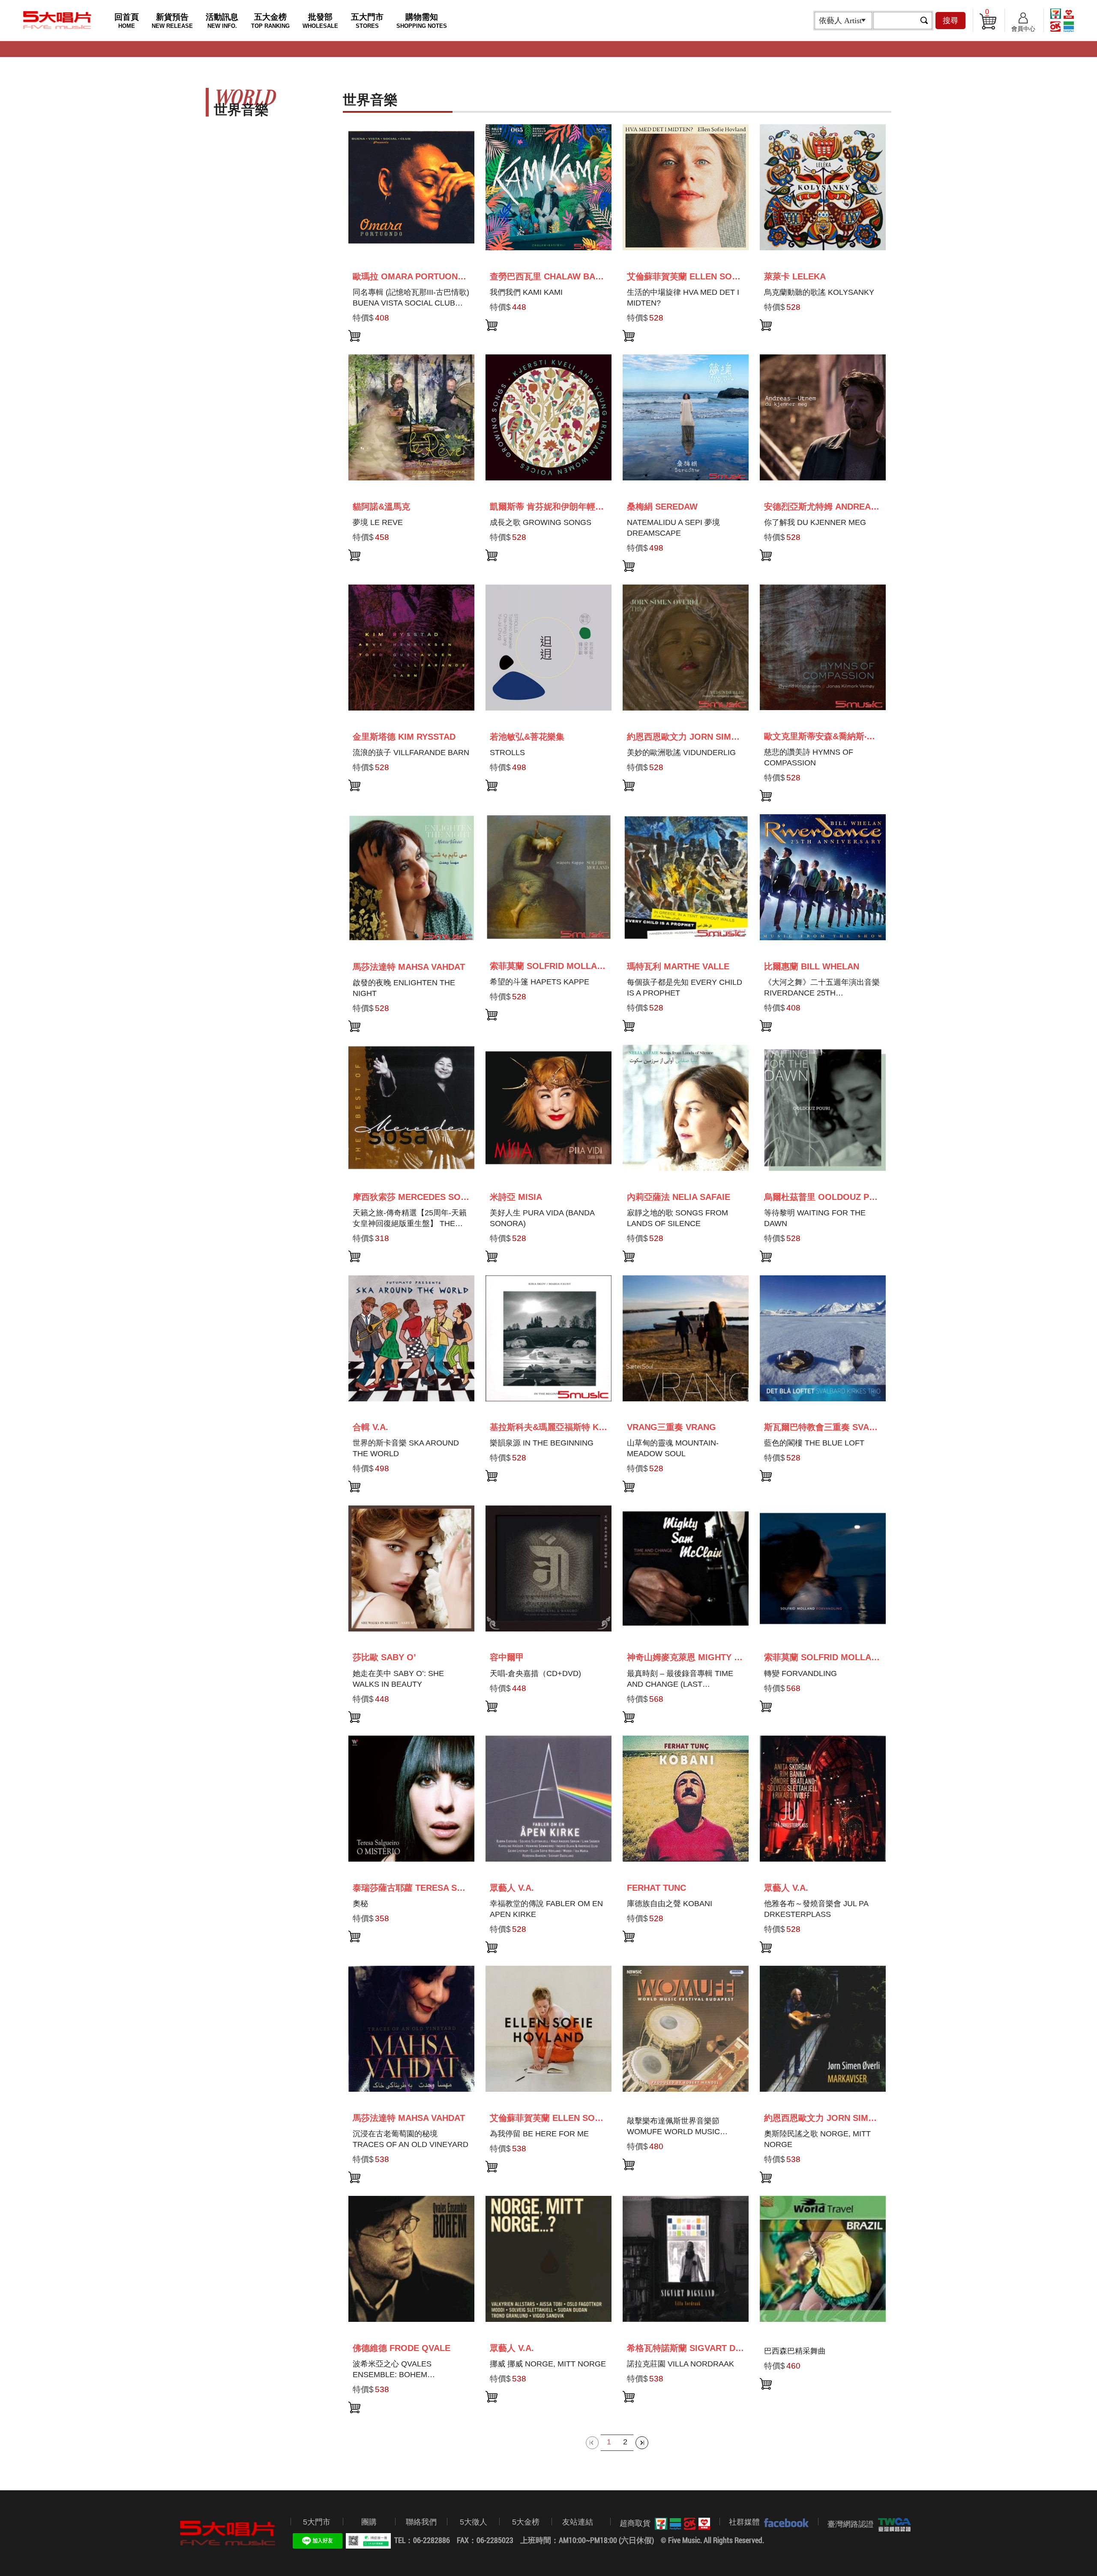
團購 (369, 2522)
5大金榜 (526, 2522)
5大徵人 (474, 2522)
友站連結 (578, 2522)
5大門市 (317, 2522)
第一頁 (592, 2443)
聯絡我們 (421, 2522)
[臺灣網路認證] (892, 2525)
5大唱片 (57, 20)
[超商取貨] (680, 2524)
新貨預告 (172, 21)
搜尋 (950, 21)
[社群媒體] (784, 2522)
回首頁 (127, 21)
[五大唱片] (228, 2533)
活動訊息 (222, 21)
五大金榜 (270, 21)
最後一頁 (642, 2443)
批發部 (320, 21)
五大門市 (367, 21)
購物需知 (422, 21)
